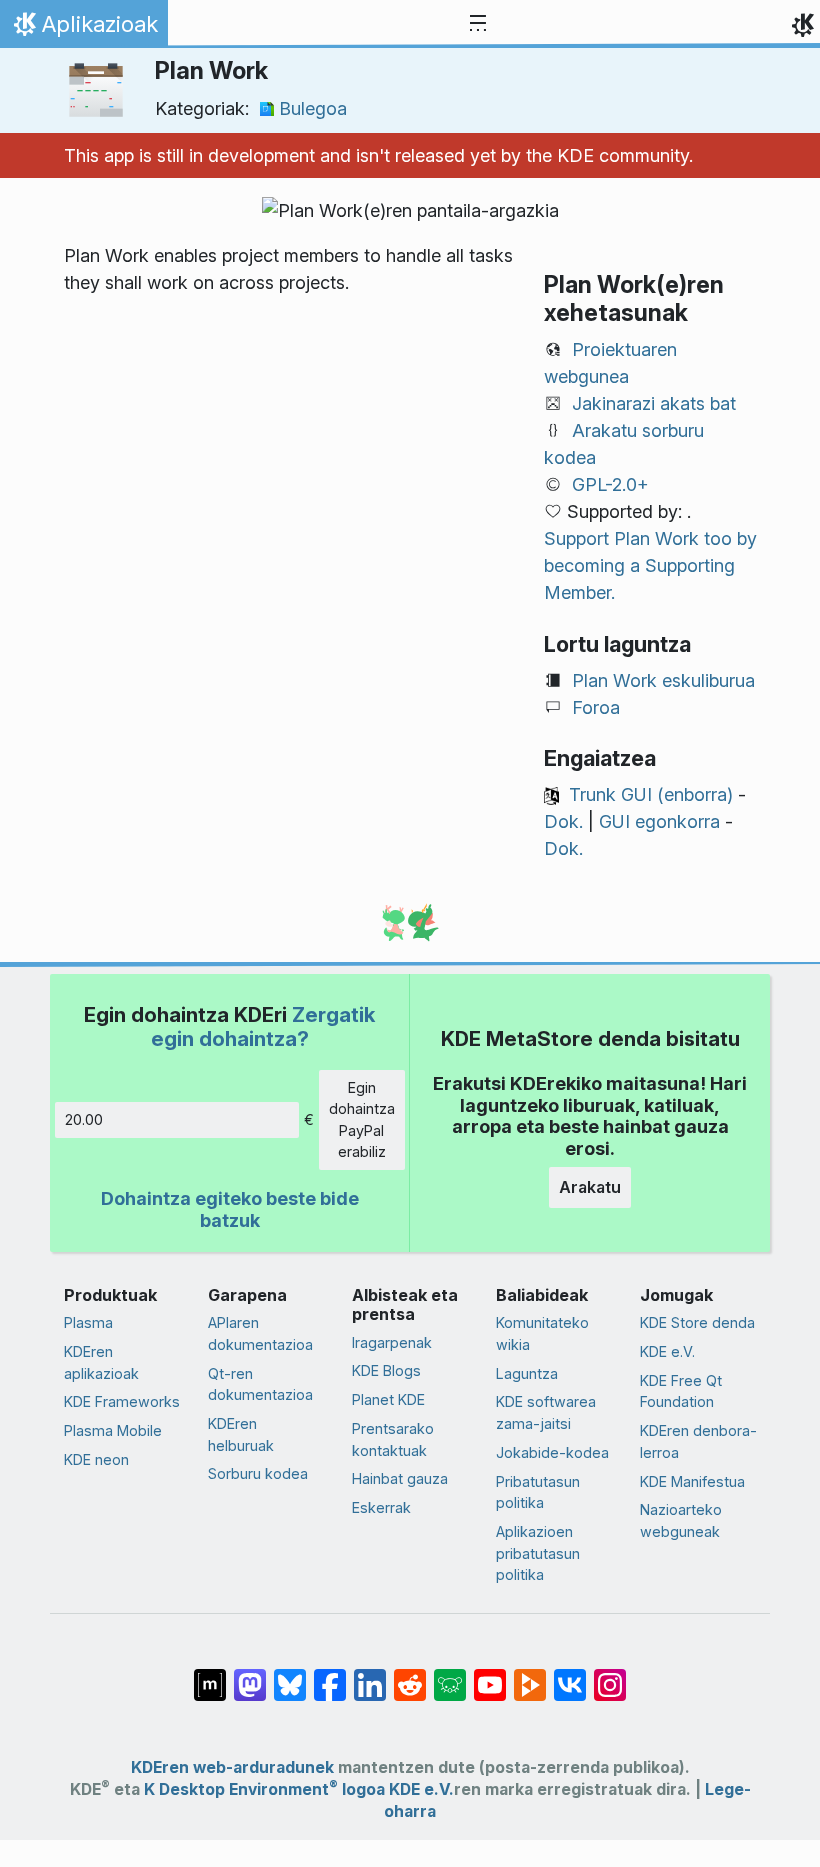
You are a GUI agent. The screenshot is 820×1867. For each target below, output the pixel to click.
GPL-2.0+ (610, 484)
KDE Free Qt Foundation (681, 1391)
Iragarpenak (392, 1342)
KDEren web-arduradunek (232, 1767)
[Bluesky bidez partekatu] (290, 1675)
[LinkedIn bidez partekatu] (370, 1675)
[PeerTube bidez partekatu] (530, 1675)
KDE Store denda (697, 1322)
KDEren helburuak (241, 1434)
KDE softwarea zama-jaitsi (546, 1412)
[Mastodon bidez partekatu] (250, 1675)
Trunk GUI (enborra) (651, 794)
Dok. (563, 821)
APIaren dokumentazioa (260, 1333)
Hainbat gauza (400, 1478)
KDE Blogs (386, 1370)
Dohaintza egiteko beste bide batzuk (230, 1209)
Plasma (88, 1322)
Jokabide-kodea (552, 1452)
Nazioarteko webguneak (681, 1520)
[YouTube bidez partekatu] (490, 1675)
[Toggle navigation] (478, 24)
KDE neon (96, 1459)
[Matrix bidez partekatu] (210, 1675)
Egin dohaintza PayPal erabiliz (362, 1120)
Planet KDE (388, 1399)
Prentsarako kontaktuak (393, 1439)
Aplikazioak (83, 29)
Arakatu (590, 1187)
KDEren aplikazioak (101, 1362)
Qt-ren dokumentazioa (260, 1384)
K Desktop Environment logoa (264, 1789)
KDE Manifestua (692, 1481)
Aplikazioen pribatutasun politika (538, 1553)
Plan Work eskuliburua (663, 680)
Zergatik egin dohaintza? (263, 1026)
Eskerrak (381, 1507)
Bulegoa (313, 108)
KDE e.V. (667, 1351)
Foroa (596, 707)
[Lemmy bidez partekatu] (450, 1675)
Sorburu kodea (258, 1473)
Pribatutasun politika (538, 1492)
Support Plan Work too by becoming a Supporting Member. (650, 565)
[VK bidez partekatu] (570, 1675)
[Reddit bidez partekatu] (410, 1675)
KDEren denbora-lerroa (698, 1441)
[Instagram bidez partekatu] (610, 1675)
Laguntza (527, 1373)
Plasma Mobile (113, 1430)
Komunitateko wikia (542, 1333)
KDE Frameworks (122, 1401)
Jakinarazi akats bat (654, 403)
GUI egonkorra (659, 821)
